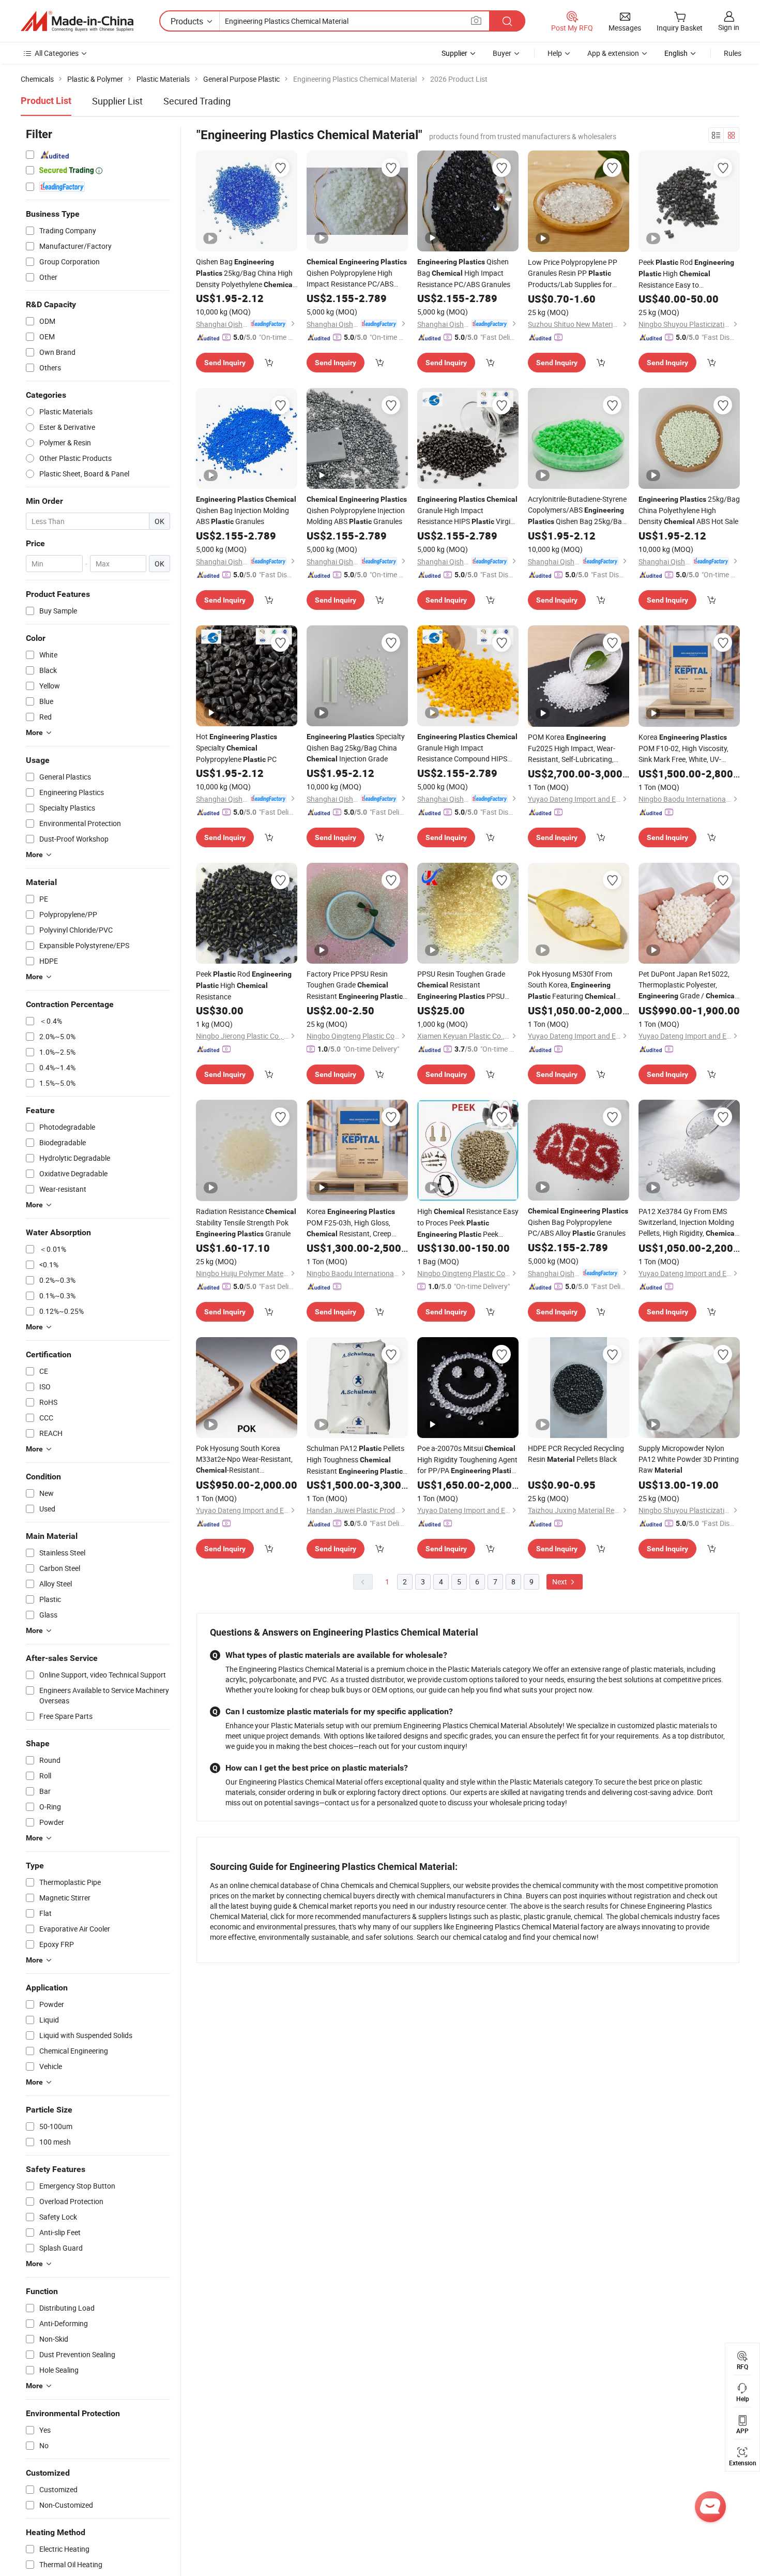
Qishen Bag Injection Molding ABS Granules (246, 511)
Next (560, 1582)
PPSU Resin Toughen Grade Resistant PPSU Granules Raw (461, 985)
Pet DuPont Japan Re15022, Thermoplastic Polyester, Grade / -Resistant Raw (689, 985)
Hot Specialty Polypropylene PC (237, 748)
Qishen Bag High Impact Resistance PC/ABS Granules (464, 273)
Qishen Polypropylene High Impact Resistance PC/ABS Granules (357, 273)
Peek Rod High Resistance (244, 985)
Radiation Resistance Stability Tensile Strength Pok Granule (246, 1222)
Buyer (502, 53)
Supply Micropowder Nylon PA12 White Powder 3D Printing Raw (689, 1459)
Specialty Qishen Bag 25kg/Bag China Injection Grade (356, 747)
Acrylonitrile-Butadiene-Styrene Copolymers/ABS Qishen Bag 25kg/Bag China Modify (577, 511)
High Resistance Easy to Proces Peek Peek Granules (468, 1223)
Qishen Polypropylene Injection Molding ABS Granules (357, 511)
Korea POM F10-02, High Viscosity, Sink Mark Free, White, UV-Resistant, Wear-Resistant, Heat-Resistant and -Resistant (687, 748)
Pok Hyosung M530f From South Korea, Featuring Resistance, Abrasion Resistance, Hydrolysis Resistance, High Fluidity (572, 985)
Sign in (729, 27)
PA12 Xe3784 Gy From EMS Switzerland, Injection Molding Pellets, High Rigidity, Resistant (688, 1223)
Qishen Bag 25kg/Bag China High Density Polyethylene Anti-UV (245, 273)
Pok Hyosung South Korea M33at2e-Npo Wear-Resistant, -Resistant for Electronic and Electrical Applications (244, 1459)
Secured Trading (197, 101)
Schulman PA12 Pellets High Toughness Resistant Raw (355, 1460)
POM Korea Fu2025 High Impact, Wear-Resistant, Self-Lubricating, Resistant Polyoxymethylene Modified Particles (572, 748)
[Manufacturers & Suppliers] (77, 21)
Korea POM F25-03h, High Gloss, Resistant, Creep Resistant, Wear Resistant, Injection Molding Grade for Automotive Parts (351, 1223)
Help (555, 53)
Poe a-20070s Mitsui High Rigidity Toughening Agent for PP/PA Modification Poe (467, 1460)
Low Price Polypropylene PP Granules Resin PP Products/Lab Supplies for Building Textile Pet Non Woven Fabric (574, 273)
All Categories (57, 53)
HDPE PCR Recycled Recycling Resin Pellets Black (576, 1454)
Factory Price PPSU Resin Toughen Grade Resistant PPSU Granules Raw (356, 985)
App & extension (613, 53)
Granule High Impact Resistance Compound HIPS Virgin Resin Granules (467, 748)
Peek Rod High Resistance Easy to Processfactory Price (686, 274)
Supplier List (117, 101)
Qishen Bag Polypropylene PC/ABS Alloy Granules (578, 1222)
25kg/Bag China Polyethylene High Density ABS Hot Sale (689, 510)
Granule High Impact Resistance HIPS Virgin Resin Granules (467, 511)
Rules (733, 53)
